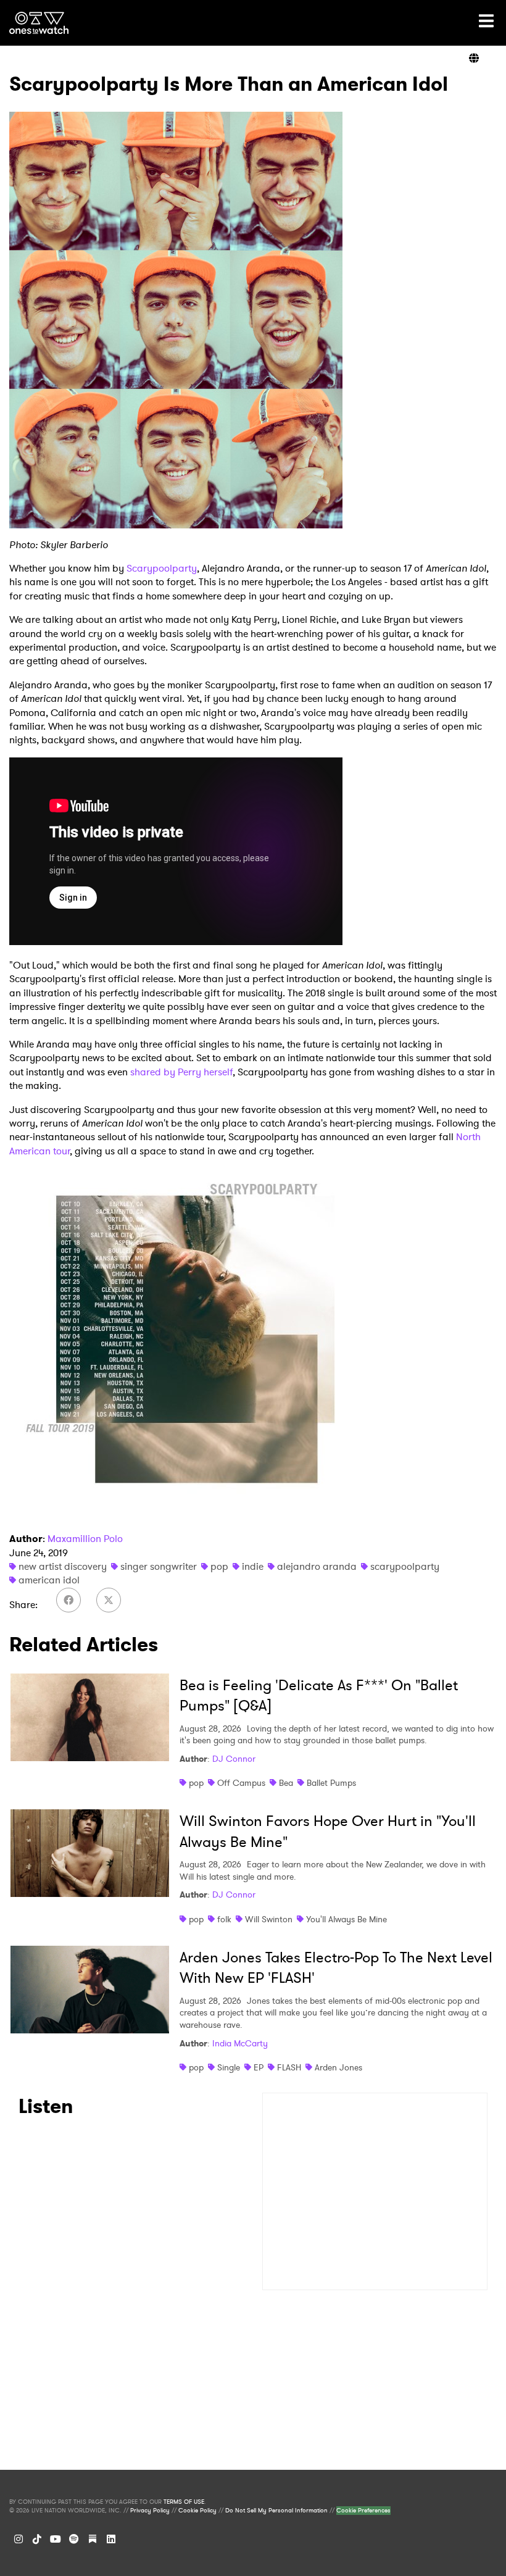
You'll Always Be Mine (346, 1919)
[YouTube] (56, 2539)
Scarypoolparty (162, 568)
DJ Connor (234, 1759)
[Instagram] (19, 2539)
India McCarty (240, 2043)
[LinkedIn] (111, 2539)
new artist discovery (63, 1566)
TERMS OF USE (184, 2502)
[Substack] (93, 2539)
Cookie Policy (197, 2511)
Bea (286, 1783)
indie (253, 1566)
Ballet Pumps (331, 1783)
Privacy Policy (150, 2511)
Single (229, 2067)
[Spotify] (74, 2539)
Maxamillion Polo (85, 1539)
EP (259, 2067)
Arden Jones (338, 2067)
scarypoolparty (405, 1566)
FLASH (289, 2067)
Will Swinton (269, 1919)
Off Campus (241, 1783)
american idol (49, 1580)
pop (219, 1566)
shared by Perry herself (181, 1072)
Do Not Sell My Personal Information (276, 2511)
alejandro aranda (317, 1566)
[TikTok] (37, 2539)
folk (224, 1919)
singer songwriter (159, 1566)
